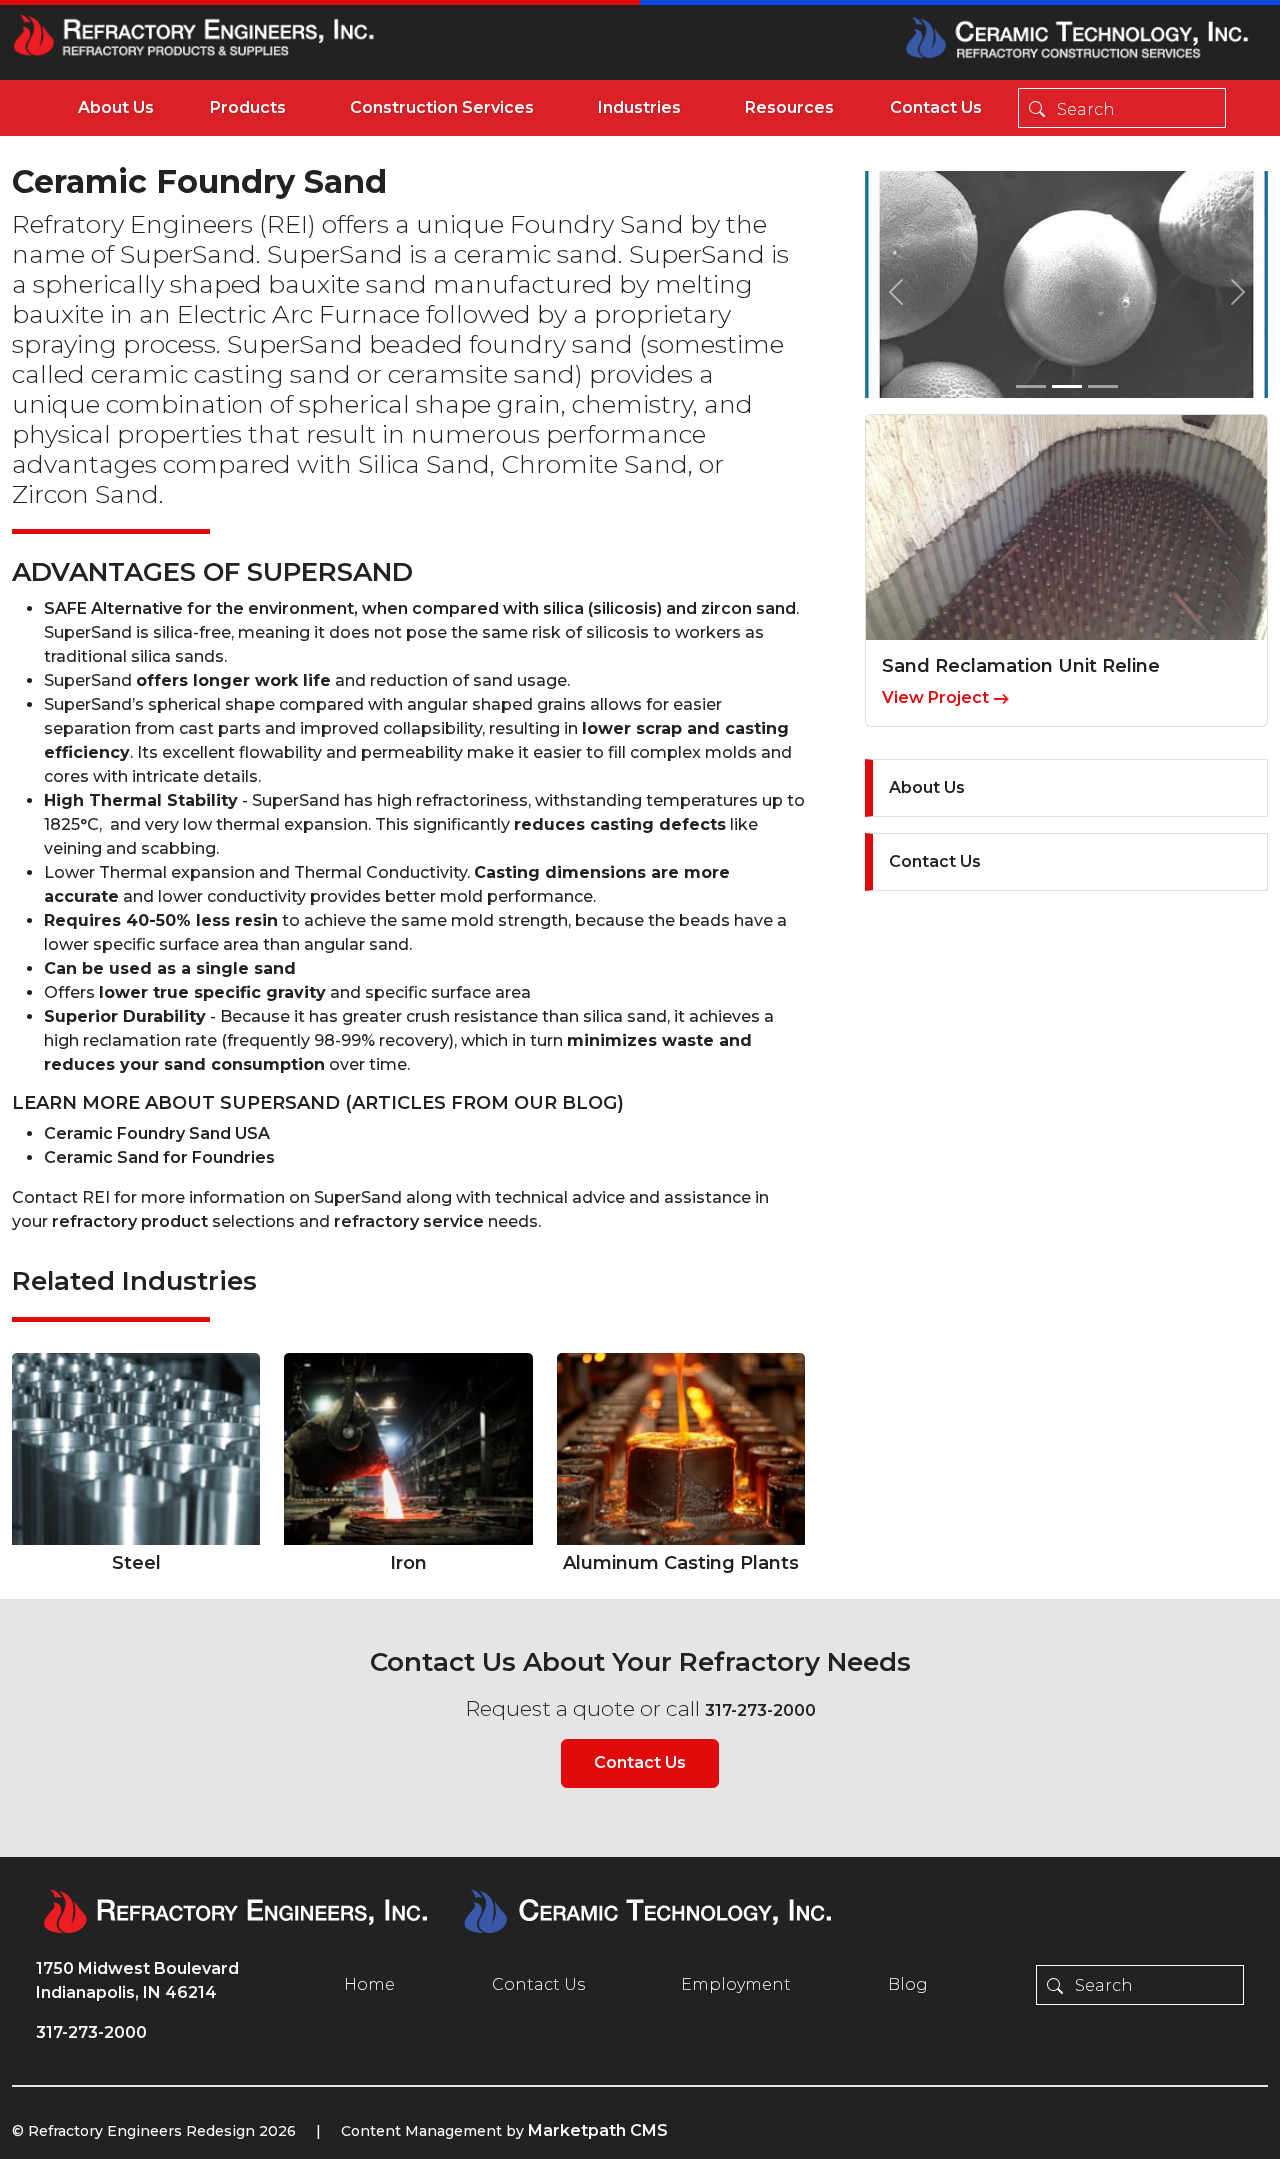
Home (369, 1984)
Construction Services (442, 107)
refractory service (409, 1221)
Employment (736, 1984)
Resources (789, 107)
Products (248, 107)
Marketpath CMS (598, 2130)
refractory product (130, 1221)
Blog (908, 1984)
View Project (937, 697)
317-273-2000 (760, 1710)
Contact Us (936, 107)
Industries (639, 107)
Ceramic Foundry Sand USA (157, 1133)
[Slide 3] (1103, 386)
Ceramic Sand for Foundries (159, 1157)
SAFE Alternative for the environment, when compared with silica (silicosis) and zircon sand (420, 608)
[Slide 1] (1031, 386)
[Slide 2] (1067, 386)
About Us (116, 107)
